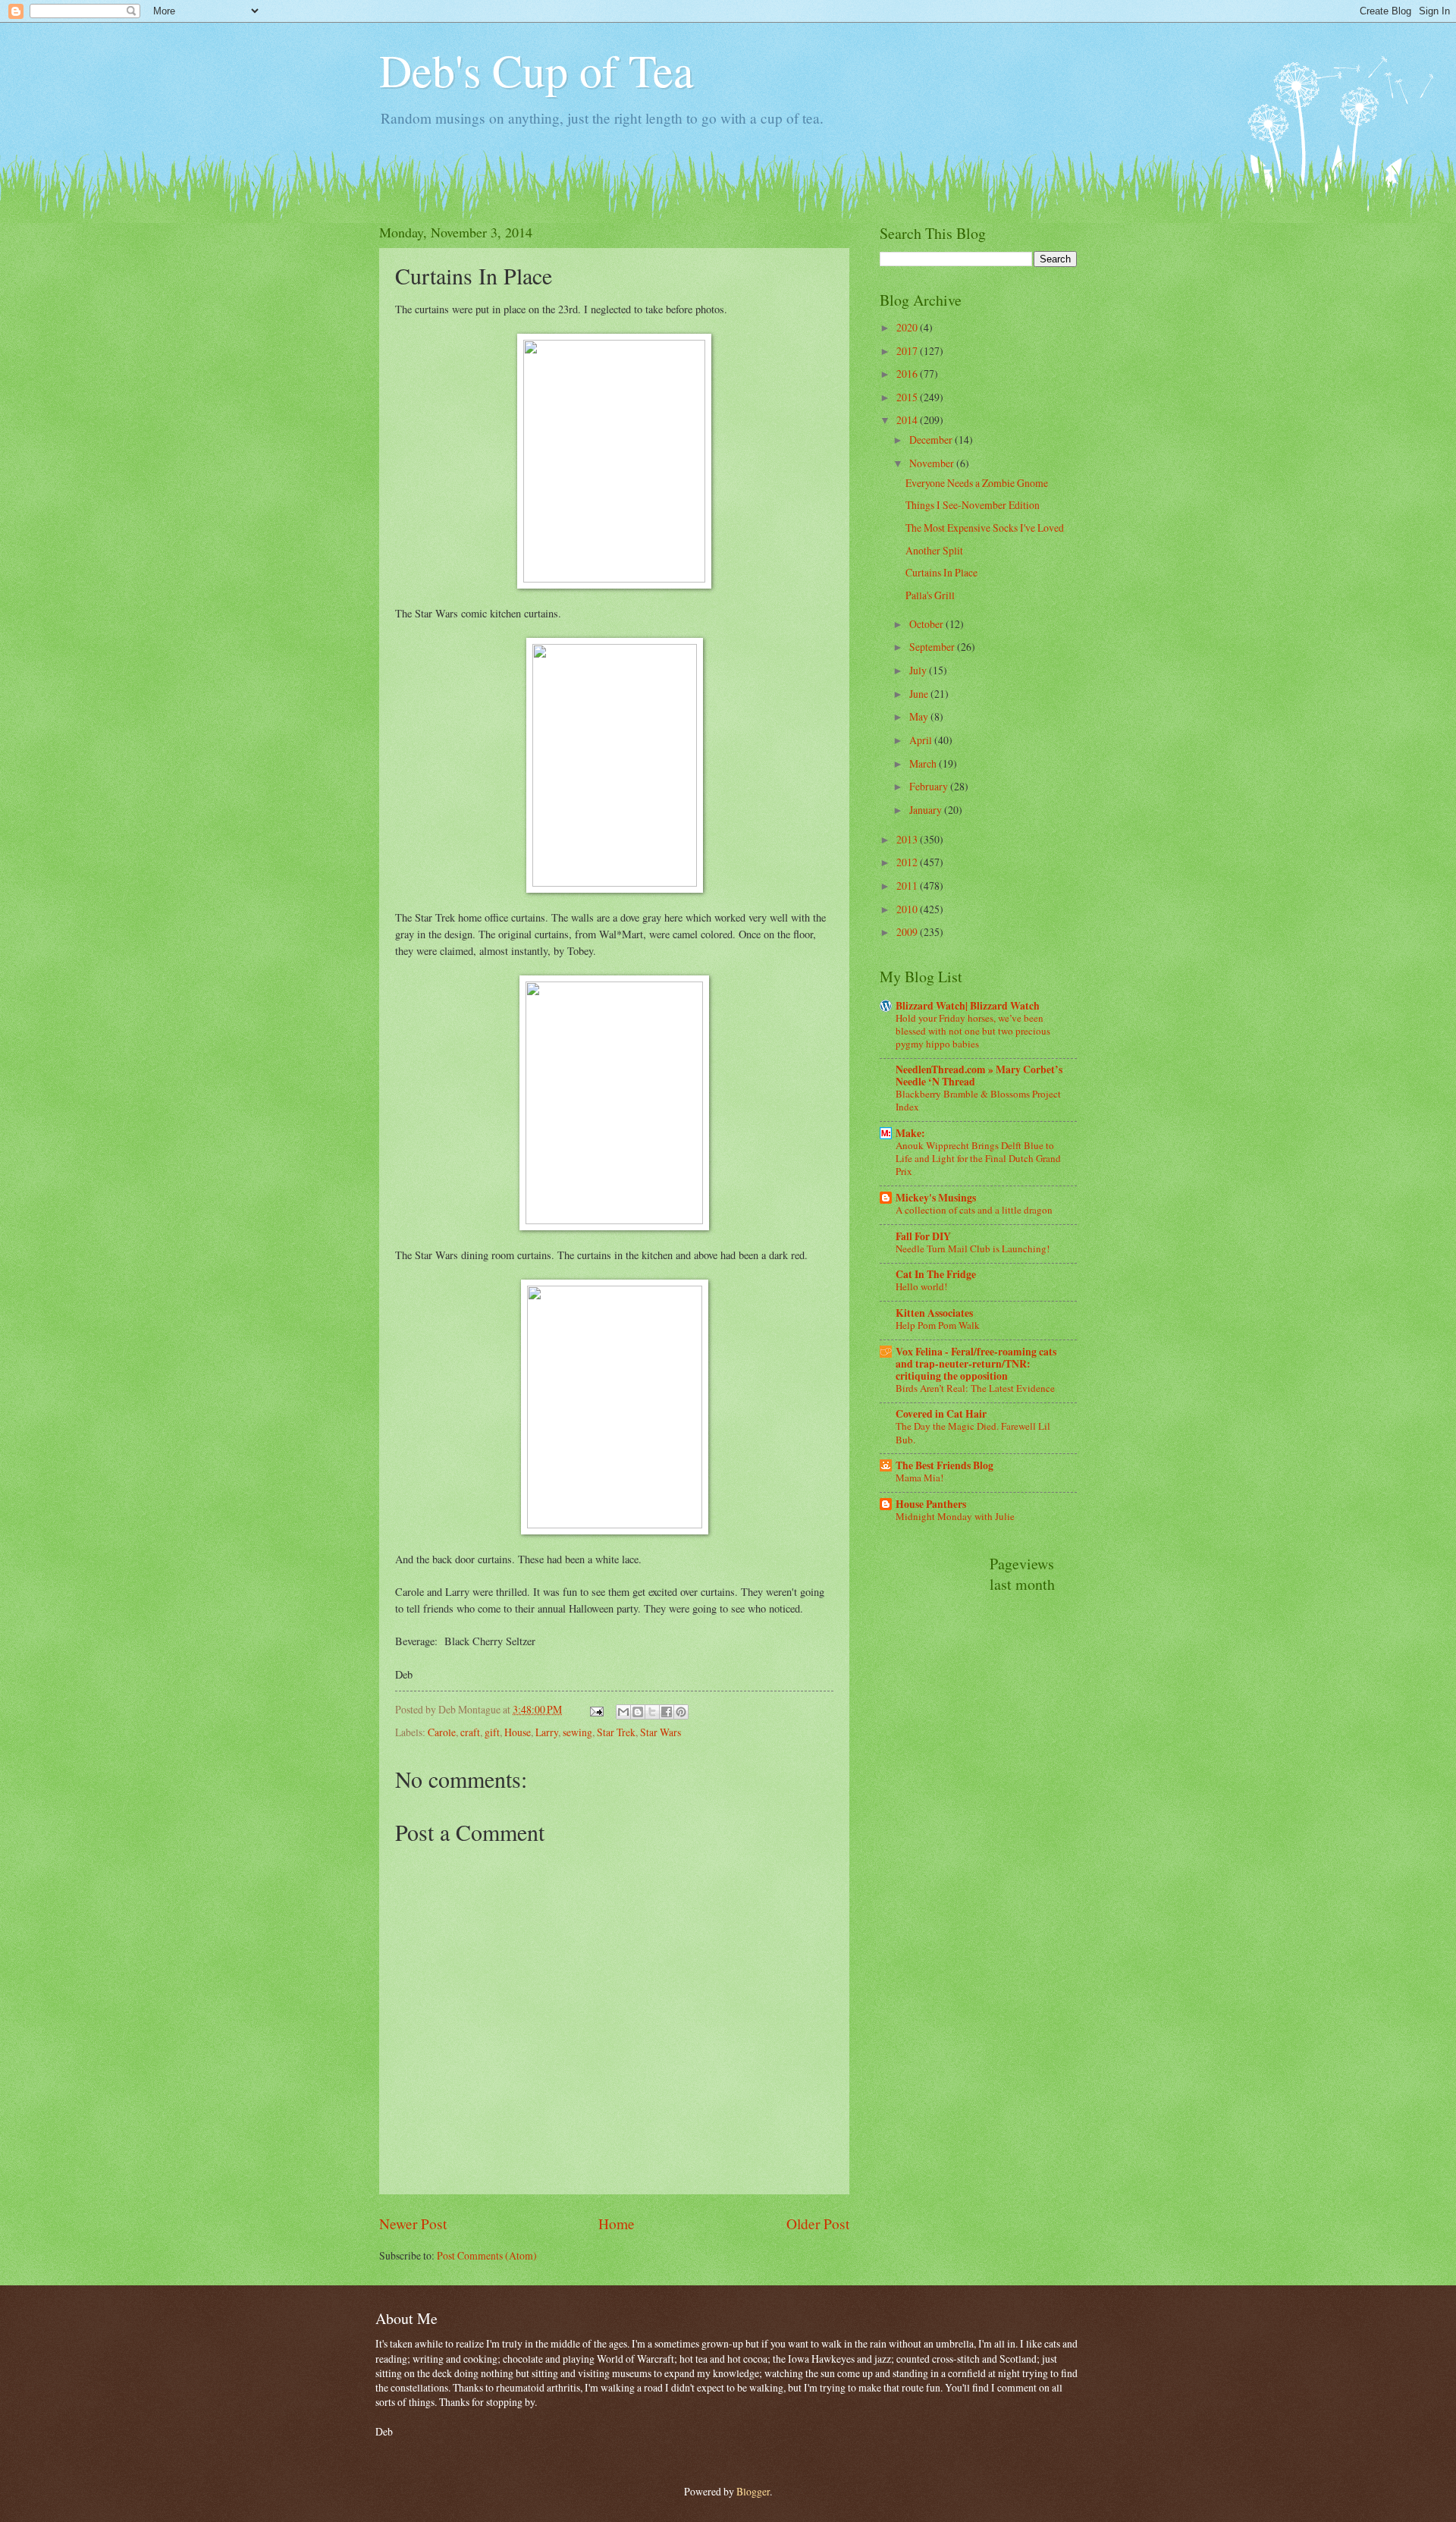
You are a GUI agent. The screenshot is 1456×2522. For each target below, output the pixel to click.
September (933, 647)
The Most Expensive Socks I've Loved (985, 528)
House (518, 1732)
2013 (908, 839)
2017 (908, 351)
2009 (908, 932)
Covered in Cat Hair (941, 1414)
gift (492, 1732)
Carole (442, 1732)
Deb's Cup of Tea (537, 70)
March (924, 763)
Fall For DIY (923, 1236)
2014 (908, 420)
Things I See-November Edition (973, 505)
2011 (908, 886)
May (920, 716)
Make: (910, 1133)
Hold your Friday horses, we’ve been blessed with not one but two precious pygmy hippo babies (973, 1031)
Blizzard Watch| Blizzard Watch (968, 1006)
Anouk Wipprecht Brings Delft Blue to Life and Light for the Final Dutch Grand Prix (978, 1158)
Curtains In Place (941, 572)
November (933, 463)
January (927, 810)
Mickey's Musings (936, 1198)
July (919, 670)
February (930, 786)
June (920, 694)
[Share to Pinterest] (681, 1712)
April (922, 740)
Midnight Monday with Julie (955, 1516)
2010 (908, 909)
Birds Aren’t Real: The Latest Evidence (975, 1388)
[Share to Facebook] (667, 1712)
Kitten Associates (934, 1313)
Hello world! (921, 1286)
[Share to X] (652, 1712)
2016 (908, 374)
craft (470, 1732)
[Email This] (623, 1712)
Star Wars (661, 1732)
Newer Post (413, 2224)
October (927, 624)
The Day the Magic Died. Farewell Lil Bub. (973, 1432)
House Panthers (931, 1504)
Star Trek (616, 1732)
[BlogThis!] (638, 1712)
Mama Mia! (919, 1478)
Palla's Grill (930, 595)
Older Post (818, 2224)
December (932, 440)
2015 (908, 397)
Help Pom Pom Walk (938, 1325)
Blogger (753, 2491)
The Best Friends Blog (945, 1465)
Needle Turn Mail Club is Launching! (973, 1248)
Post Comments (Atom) (487, 2255)
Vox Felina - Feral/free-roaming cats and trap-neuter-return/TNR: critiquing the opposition (976, 1364)
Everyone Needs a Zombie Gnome (977, 483)
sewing (577, 1732)
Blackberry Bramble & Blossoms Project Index (978, 1100)
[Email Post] (596, 1709)
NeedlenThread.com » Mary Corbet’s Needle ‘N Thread (979, 1076)
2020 (908, 327)
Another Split (934, 550)
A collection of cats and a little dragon (974, 1210)
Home (617, 2224)
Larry (547, 1732)
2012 (908, 862)
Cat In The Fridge (936, 1274)
